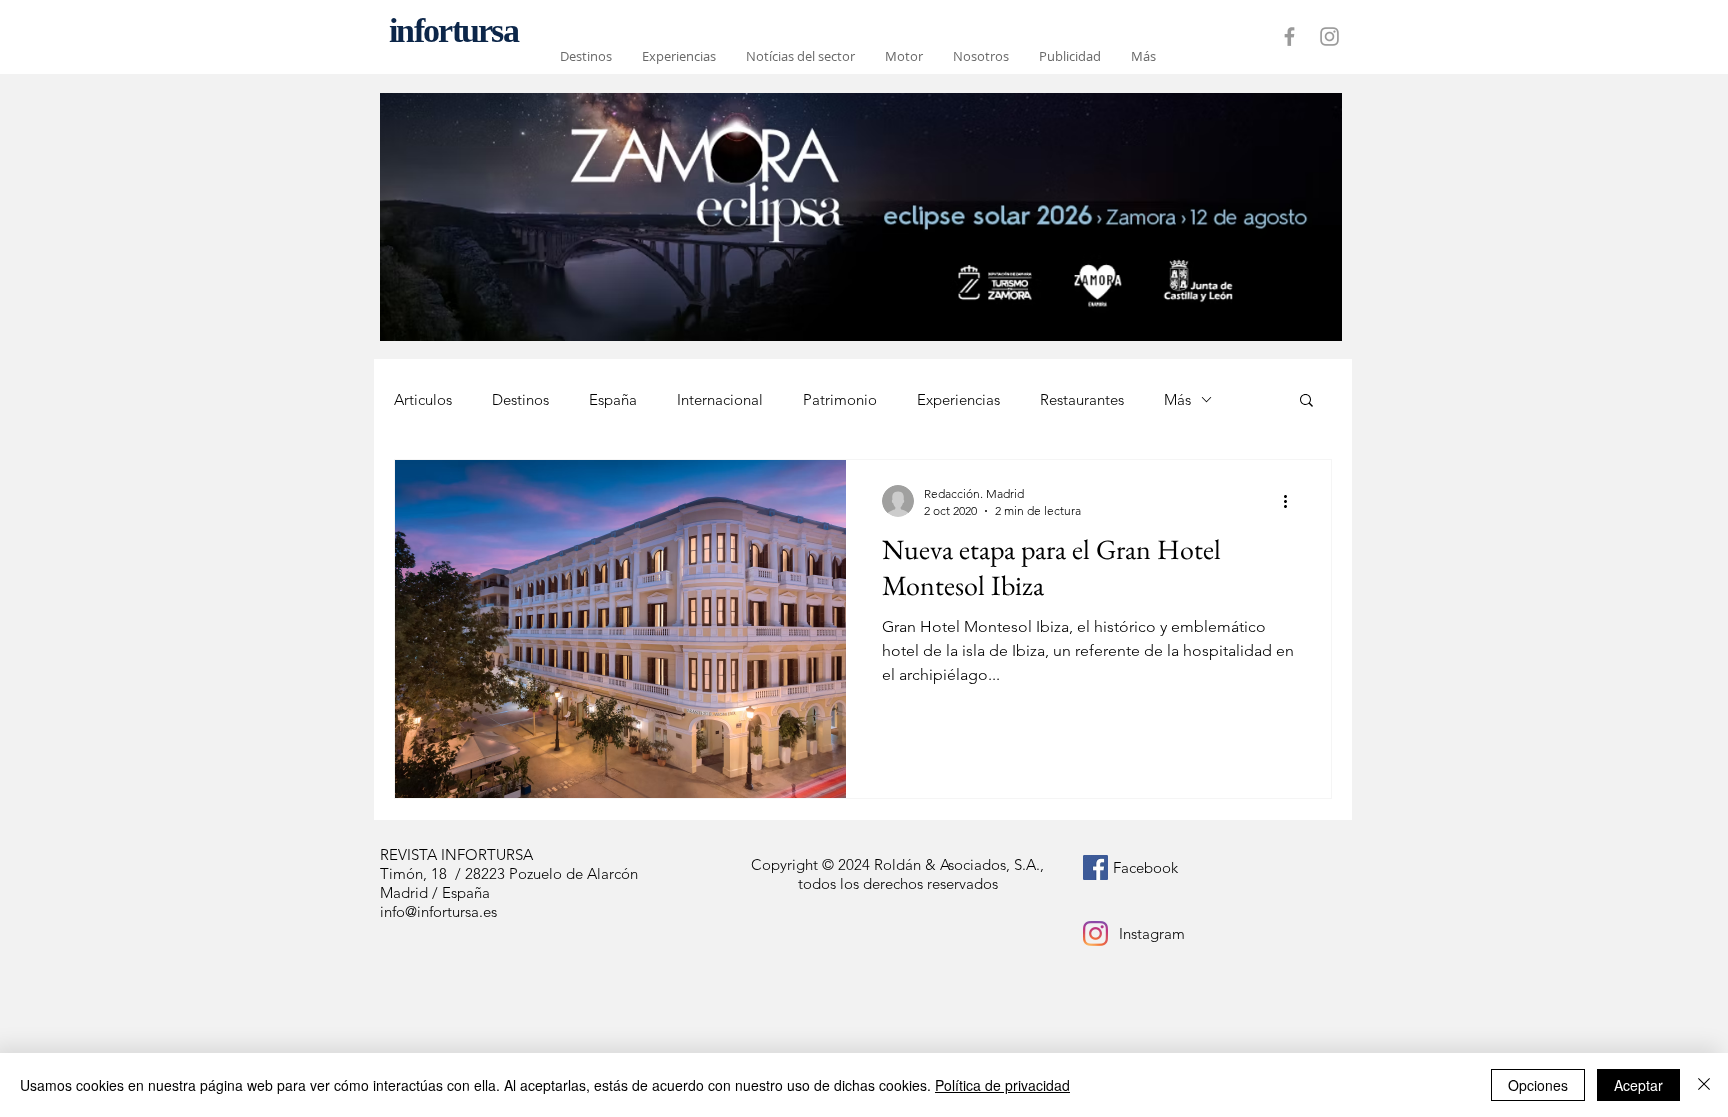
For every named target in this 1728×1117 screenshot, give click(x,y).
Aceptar (1638, 1085)
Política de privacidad (1002, 1085)
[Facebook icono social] (1095, 867)
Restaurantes (1082, 399)
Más (1177, 399)
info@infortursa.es (438, 911)
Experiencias (958, 399)
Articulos (423, 399)
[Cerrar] (1704, 1085)
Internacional (720, 399)
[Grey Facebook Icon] (1289, 36)
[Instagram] (1095, 933)
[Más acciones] (1292, 501)
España (613, 399)
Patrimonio (840, 399)
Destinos (520, 399)
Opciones (1538, 1085)
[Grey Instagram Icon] (1329, 36)
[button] (1306, 401)
